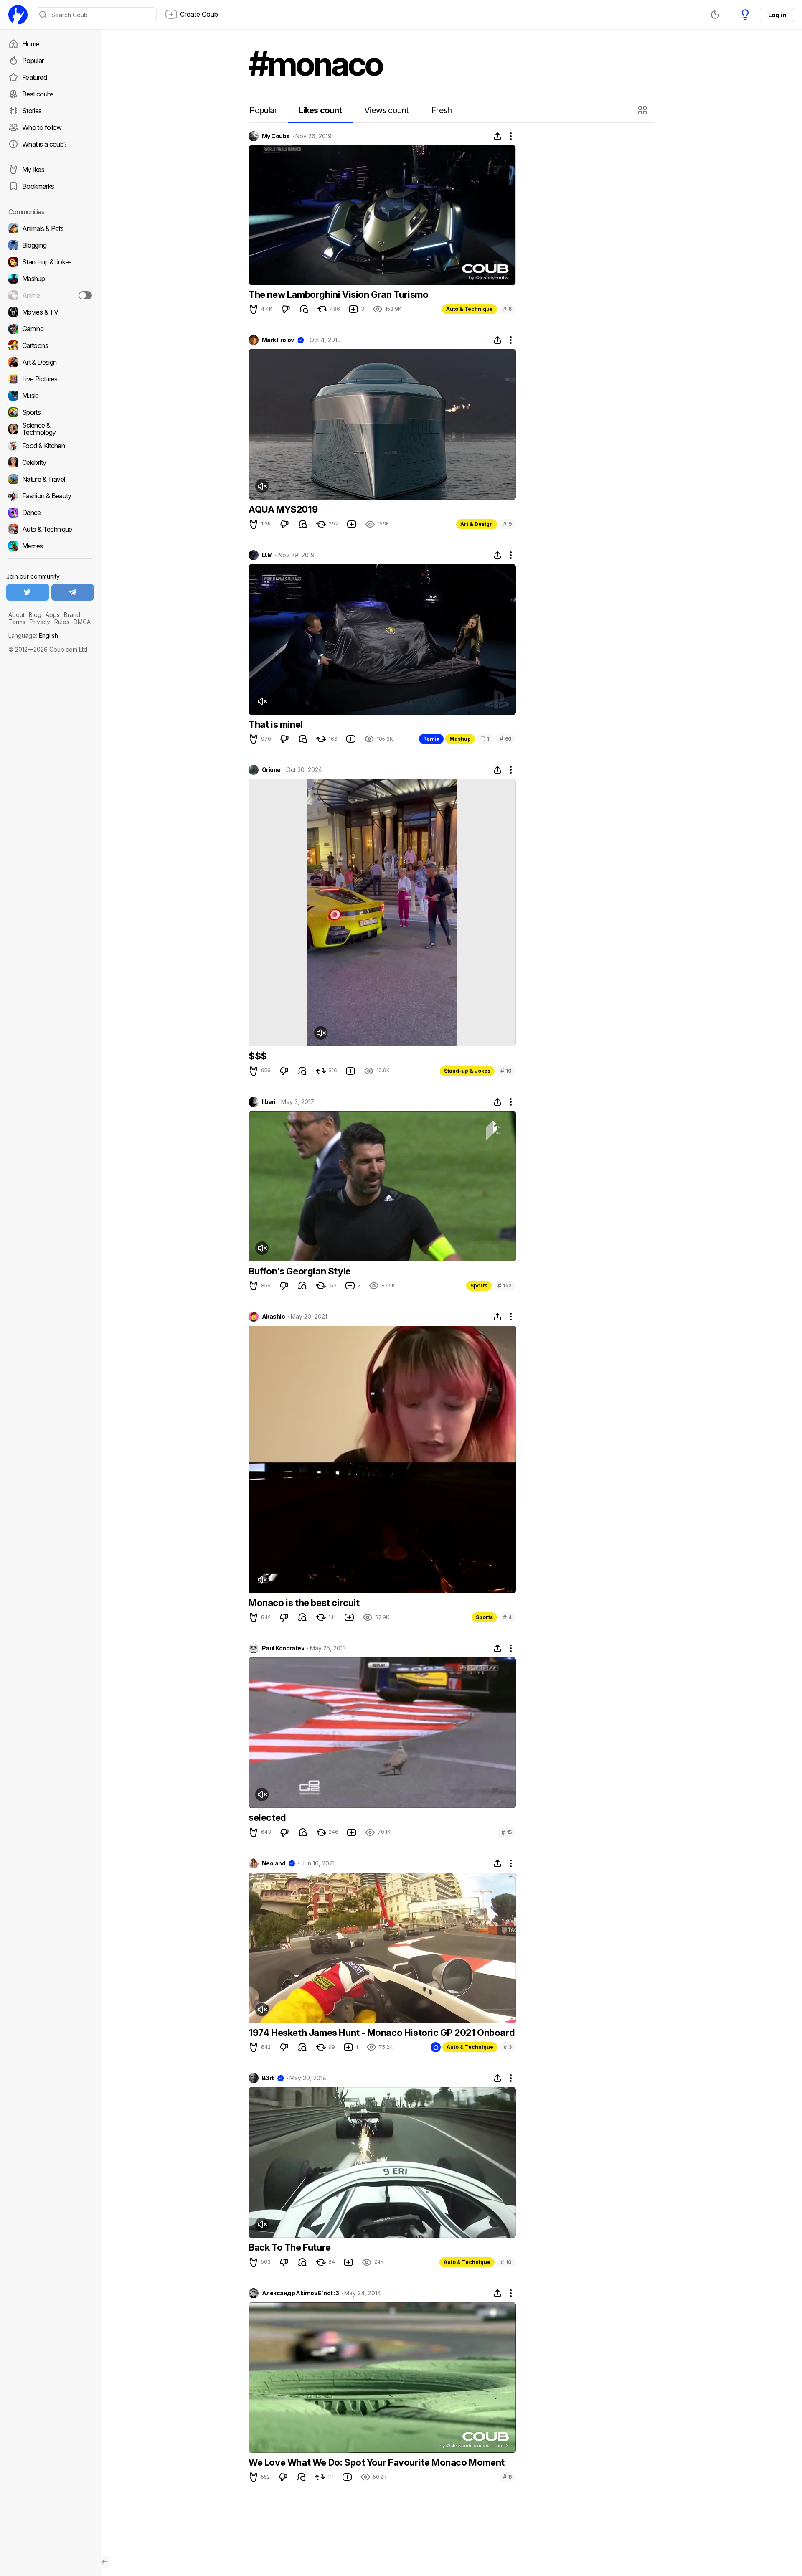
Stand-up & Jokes (467, 1071)
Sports (479, 1285)
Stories (32, 111)
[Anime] (50, 295)
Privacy (40, 622)
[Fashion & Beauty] (50, 496)
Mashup (460, 739)
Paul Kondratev (283, 1648)
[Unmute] (262, 486)
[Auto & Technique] (50, 529)
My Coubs (276, 136)
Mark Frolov (278, 340)
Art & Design (477, 524)
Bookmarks (38, 186)
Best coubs (38, 94)
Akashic (273, 1317)
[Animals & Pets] (50, 228)
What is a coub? (44, 144)
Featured (34, 77)
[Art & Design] (50, 362)
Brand (72, 615)
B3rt (268, 2078)
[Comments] (304, 309)
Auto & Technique (470, 309)
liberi (269, 1102)
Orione (271, 770)
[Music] (50, 396)
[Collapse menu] (104, 2562)
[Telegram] (73, 592)
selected (267, 1817)
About (16, 615)
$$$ (258, 1056)
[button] (643, 110)
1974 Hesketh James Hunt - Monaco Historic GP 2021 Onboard (381, 2033)
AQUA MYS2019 (283, 509)
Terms (17, 622)
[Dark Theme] (715, 15)
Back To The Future (290, 2247)
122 (505, 1285)
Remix (431, 739)
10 (506, 1071)
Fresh (442, 110)
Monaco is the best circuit (304, 1603)
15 (506, 1832)
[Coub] (18, 15)
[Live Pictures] (50, 379)
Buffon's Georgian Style (300, 1271)
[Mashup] (50, 279)
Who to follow (42, 127)
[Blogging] (50, 245)
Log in (777, 15)
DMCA (82, 622)
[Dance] (50, 513)
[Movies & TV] (50, 312)
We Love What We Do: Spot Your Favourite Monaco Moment (377, 2462)
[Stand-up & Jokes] (50, 262)
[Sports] (50, 412)
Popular (33, 61)
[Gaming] (50, 329)
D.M (267, 555)
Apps (53, 615)
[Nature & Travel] (50, 479)
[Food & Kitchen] (50, 446)
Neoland (274, 1863)
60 (506, 739)
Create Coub (199, 14)
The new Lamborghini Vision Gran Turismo (338, 294)
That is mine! (276, 724)
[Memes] (50, 546)
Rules (62, 622)
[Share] (497, 136)
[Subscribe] (85, 295)
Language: (33, 636)
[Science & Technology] (50, 429)
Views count (386, 110)
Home (31, 44)
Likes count (320, 110)
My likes (33, 170)
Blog (35, 615)
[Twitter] (28, 592)
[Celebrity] (50, 462)
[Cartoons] (50, 345)
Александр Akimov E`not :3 (300, 2293)
